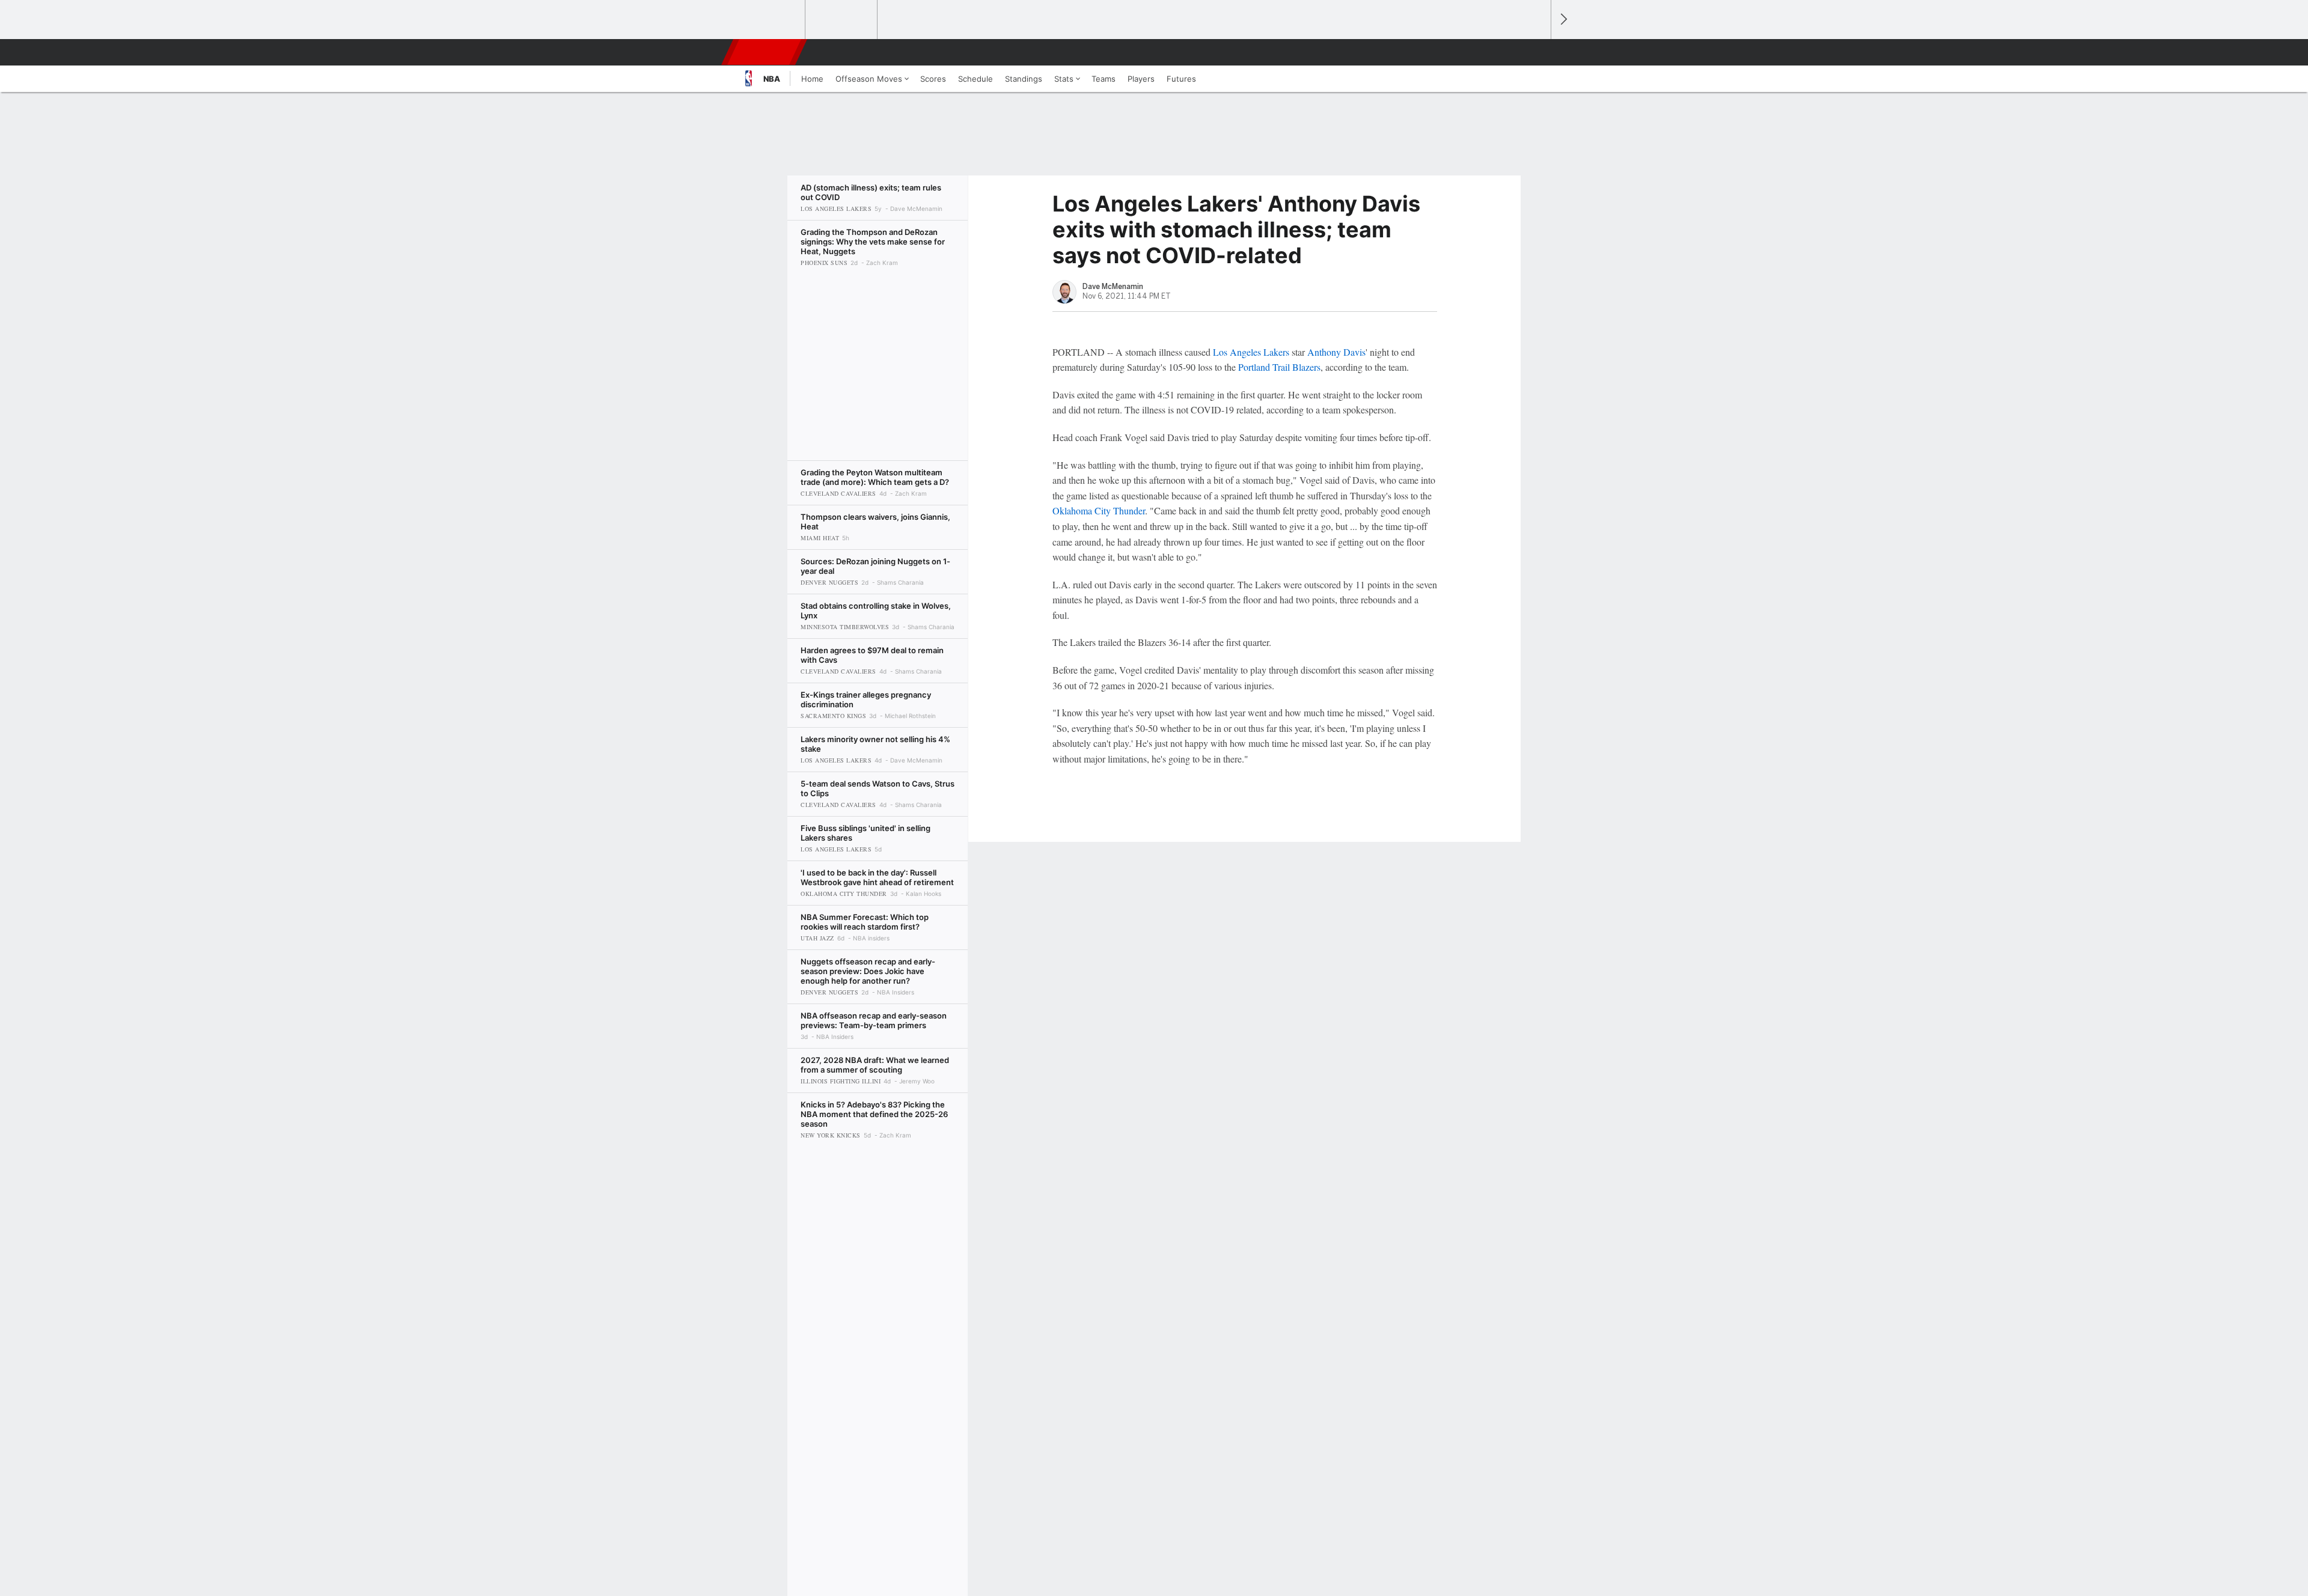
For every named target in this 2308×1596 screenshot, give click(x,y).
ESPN (765, 52)
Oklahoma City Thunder (1099, 510)
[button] (1536, 52)
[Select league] (770, 20)
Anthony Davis (1336, 352)
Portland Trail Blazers (1279, 367)
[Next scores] (1563, 20)
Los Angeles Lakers (1251, 352)
